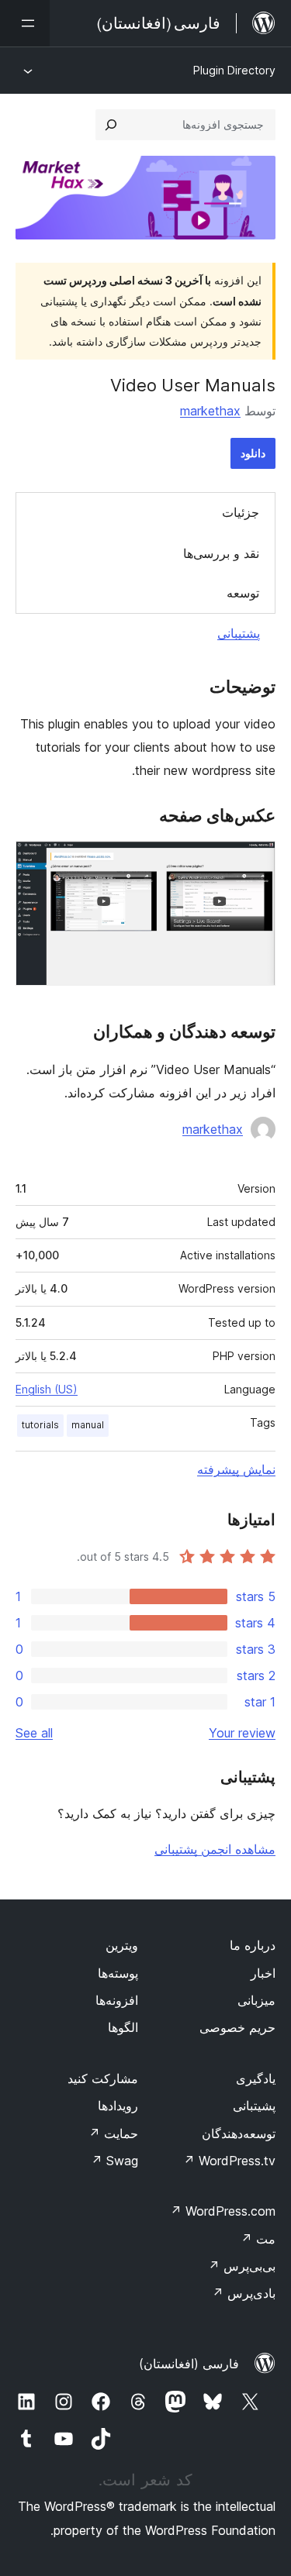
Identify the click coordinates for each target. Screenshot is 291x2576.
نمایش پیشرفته (236, 1469)
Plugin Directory (234, 70)
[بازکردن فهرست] (25, 23)
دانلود (253, 453)
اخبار (263, 1973)
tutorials (40, 1425)
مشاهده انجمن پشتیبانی (215, 1849)
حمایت (113, 2133)
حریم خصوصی (237, 2027)
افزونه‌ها (117, 2000)
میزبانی (256, 2000)
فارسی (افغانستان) (189, 2364)
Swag (114, 2161)
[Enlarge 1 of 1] (255, 862)
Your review (242, 1733)
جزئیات (241, 512)
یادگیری (256, 2078)
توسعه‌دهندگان (239, 2133)
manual (88, 1425)
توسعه (243, 593)
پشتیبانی (239, 633)
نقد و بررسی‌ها (221, 553)
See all (34, 1733)
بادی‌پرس (244, 2293)
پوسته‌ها (118, 1973)
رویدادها (118, 2106)
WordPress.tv (229, 2161)
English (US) (47, 1389)
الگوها (123, 2027)
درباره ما (253, 1945)
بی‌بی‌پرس (242, 2266)
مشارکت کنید (103, 2078)
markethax (210, 411)
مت (258, 2239)
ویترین (122, 1945)
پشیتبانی (254, 2106)
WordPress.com (223, 2211)
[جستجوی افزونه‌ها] (111, 125)
